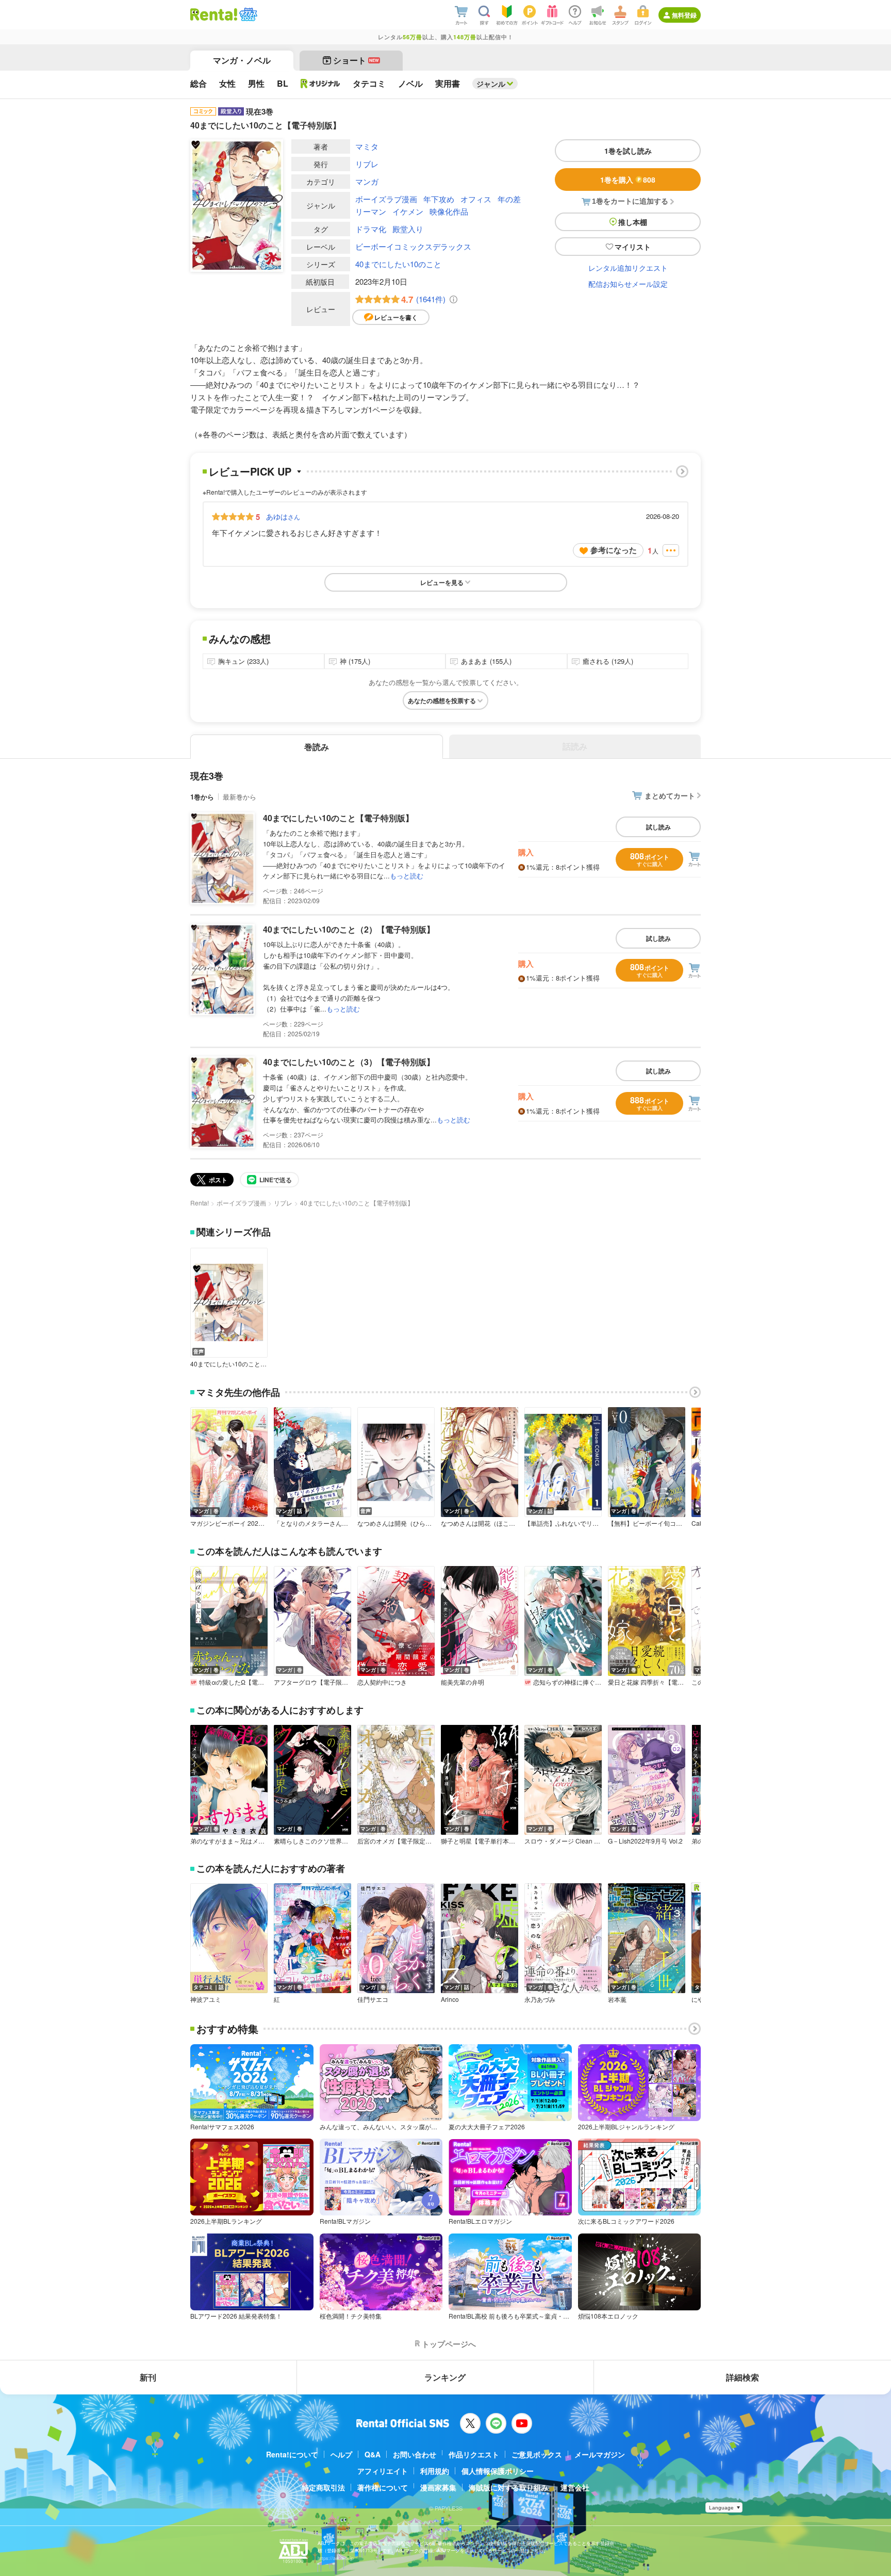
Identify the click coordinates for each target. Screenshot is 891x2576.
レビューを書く (396, 317)
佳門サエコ (373, 1999)
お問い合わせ (415, 2454)
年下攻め (439, 199)
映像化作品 (449, 211)
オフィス (476, 199)
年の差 (509, 199)
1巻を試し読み (628, 151)
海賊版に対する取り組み (508, 2487)
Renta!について (292, 2454)
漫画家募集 (438, 2487)
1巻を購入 (628, 180)
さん (283, 516)
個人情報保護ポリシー (498, 2471)
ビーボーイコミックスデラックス (413, 246)
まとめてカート (670, 795)
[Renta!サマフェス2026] (247, 14)
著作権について (383, 2487)
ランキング (445, 2377)
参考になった (614, 550)
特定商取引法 (323, 2487)
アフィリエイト (383, 2471)
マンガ (367, 181)
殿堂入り (408, 229)
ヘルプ (341, 2454)
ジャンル (491, 84)
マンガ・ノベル (242, 60)
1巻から (202, 797)
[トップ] (214, 14)
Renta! (200, 1203)
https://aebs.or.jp (336, 2558)
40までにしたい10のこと (398, 264)
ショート (356, 60)
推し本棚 (633, 222)
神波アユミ (206, 1999)
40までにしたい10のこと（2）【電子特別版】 (349, 929)
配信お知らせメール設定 (628, 284)
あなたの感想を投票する (442, 700)
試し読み (658, 827)
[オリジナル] (320, 84)
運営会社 (575, 2487)
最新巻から (240, 797)
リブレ (367, 164)
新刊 (148, 2377)
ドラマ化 (371, 229)
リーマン (371, 211)
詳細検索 (742, 2377)
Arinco (450, 1999)
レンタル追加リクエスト (628, 268)
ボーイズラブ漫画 (386, 199)
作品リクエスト (474, 2454)
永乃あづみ (540, 1999)
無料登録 (684, 15)
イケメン (408, 211)
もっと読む (407, 876)
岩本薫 (617, 1999)
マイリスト (633, 247)
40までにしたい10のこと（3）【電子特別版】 (349, 1062)
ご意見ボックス (537, 2454)
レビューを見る (442, 582)
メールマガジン (600, 2454)
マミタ (367, 146)
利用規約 (435, 2471)
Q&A (373, 2454)
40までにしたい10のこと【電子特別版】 (338, 818)
